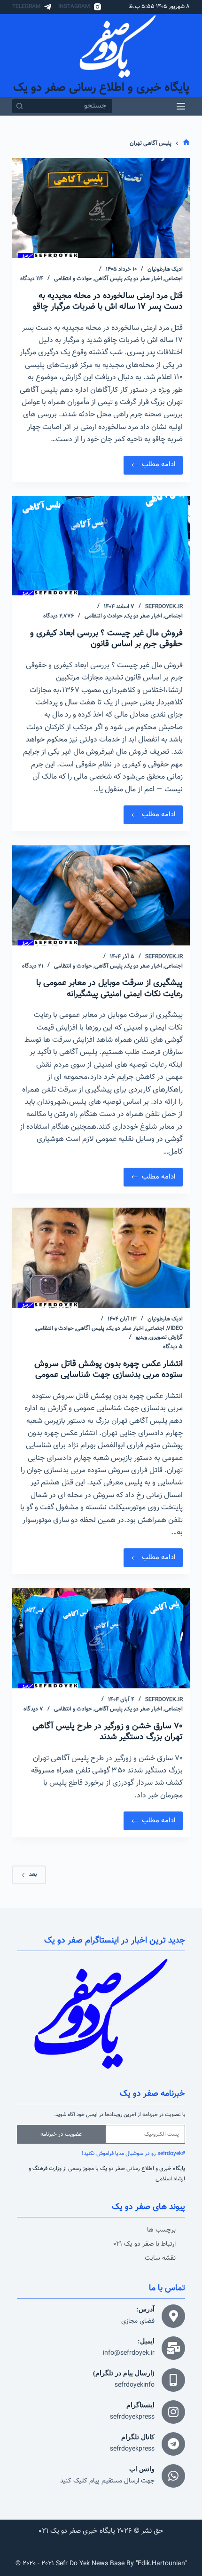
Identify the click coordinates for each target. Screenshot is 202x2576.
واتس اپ (142, 2469)
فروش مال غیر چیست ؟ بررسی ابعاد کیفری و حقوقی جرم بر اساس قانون (106, 639)
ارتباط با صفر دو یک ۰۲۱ (145, 2244)
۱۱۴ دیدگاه (32, 279)
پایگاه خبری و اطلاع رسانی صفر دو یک (101, 88)
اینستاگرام (140, 2405)
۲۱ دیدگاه (33, 966)
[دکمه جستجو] (19, 106)
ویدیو (141, 1337)
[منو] (181, 106)
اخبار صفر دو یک (144, 279)
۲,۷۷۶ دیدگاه (58, 616)
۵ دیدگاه (173, 1347)
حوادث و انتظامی (73, 279)
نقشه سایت (160, 2258)
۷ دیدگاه (33, 1709)
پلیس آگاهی (109, 279)
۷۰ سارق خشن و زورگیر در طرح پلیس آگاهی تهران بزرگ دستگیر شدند (108, 1732)
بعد (33, 1874)
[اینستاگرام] (173, 2412)
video (175, 1328)
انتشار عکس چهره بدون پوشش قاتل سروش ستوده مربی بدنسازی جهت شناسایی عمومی (109, 1370)
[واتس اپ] (173, 2476)
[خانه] (186, 144)
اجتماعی (174, 279)
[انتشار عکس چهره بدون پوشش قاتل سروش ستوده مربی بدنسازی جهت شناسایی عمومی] (101, 1258)
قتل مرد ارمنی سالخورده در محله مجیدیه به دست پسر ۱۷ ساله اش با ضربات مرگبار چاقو (108, 301)
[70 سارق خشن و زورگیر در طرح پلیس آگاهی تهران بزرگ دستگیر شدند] (101, 1638)
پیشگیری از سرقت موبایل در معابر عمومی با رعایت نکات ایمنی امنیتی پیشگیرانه (109, 988)
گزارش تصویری (166, 1337)
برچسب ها (161, 2230)
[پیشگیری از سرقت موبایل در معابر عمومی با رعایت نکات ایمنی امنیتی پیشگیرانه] (101, 895)
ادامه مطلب (151, 463)
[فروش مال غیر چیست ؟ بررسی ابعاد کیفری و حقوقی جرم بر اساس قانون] (101, 546)
